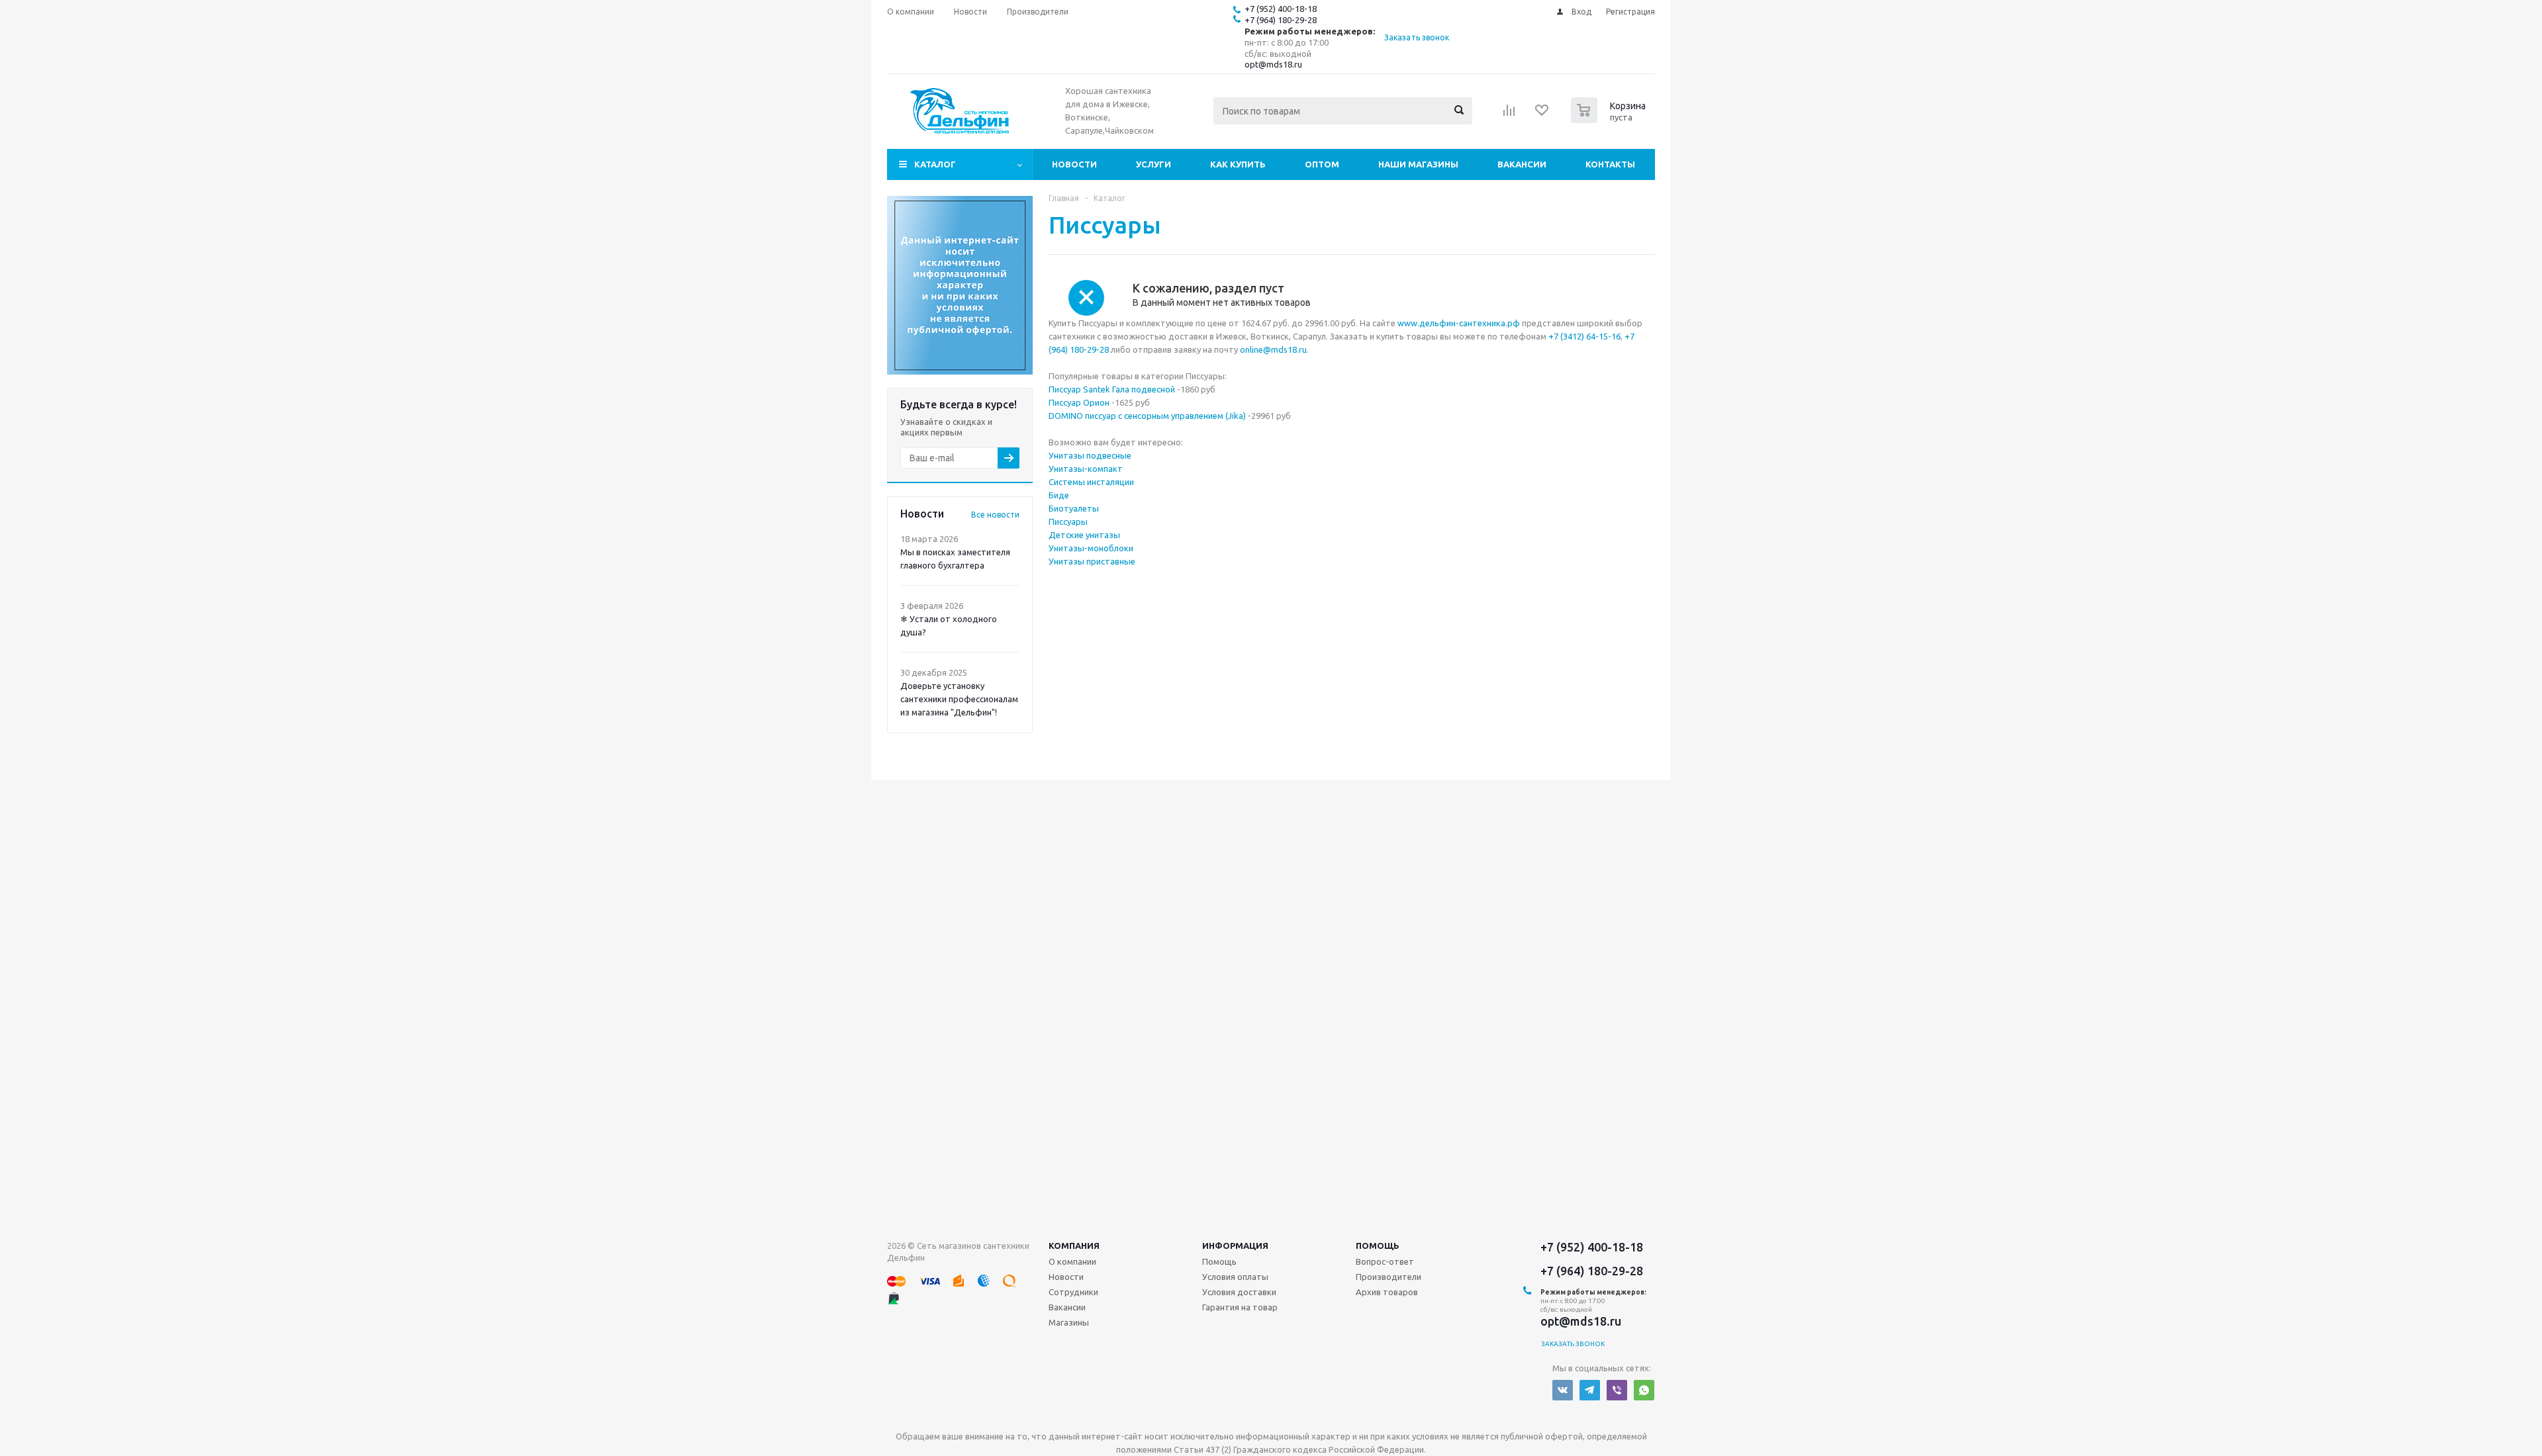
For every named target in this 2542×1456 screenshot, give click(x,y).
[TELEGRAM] (1590, 1390)
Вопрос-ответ (1385, 1261)
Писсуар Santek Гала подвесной (1112, 389)
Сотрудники (1073, 1292)
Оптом (1322, 164)
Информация (1235, 1246)
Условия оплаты (1235, 1277)
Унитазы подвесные (1090, 455)
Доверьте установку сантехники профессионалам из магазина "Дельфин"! (959, 699)
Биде (1059, 495)
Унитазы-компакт (1086, 469)
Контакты (1610, 164)
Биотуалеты (1074, 508)
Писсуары (1068, 522)
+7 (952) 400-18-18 (1281, 9)
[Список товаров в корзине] (1610, 119)
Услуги (1153, 164)
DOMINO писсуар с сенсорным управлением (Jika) (1147, 416)
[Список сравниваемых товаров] (1509, 114)
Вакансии (1522, 164)
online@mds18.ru (1273, 349)
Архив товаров (1387, 1292)
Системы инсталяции (1091, 482)
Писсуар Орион (1079, 402)
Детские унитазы (1084, 535)
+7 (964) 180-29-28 (1281, 20)
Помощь (1378, 1246)
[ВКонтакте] (1563, 1390)
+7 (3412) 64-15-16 (1584, 336)
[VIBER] (1617, 1390)
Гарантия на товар (1240, 1307)
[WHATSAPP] (1644, 1390)
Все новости (995, 515)
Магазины (1069, 1322)
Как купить (1238, 164)
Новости (1074, 164)
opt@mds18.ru (1273, 64)
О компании (1072, 1261)
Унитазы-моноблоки (1091, 548)
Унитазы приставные (1092, 561)
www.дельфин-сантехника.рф (1459, 323)
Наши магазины (1418, 164)
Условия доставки (1239, 1292)
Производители (1389, 1277)
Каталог (935, 164)
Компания (1074, 1246)
